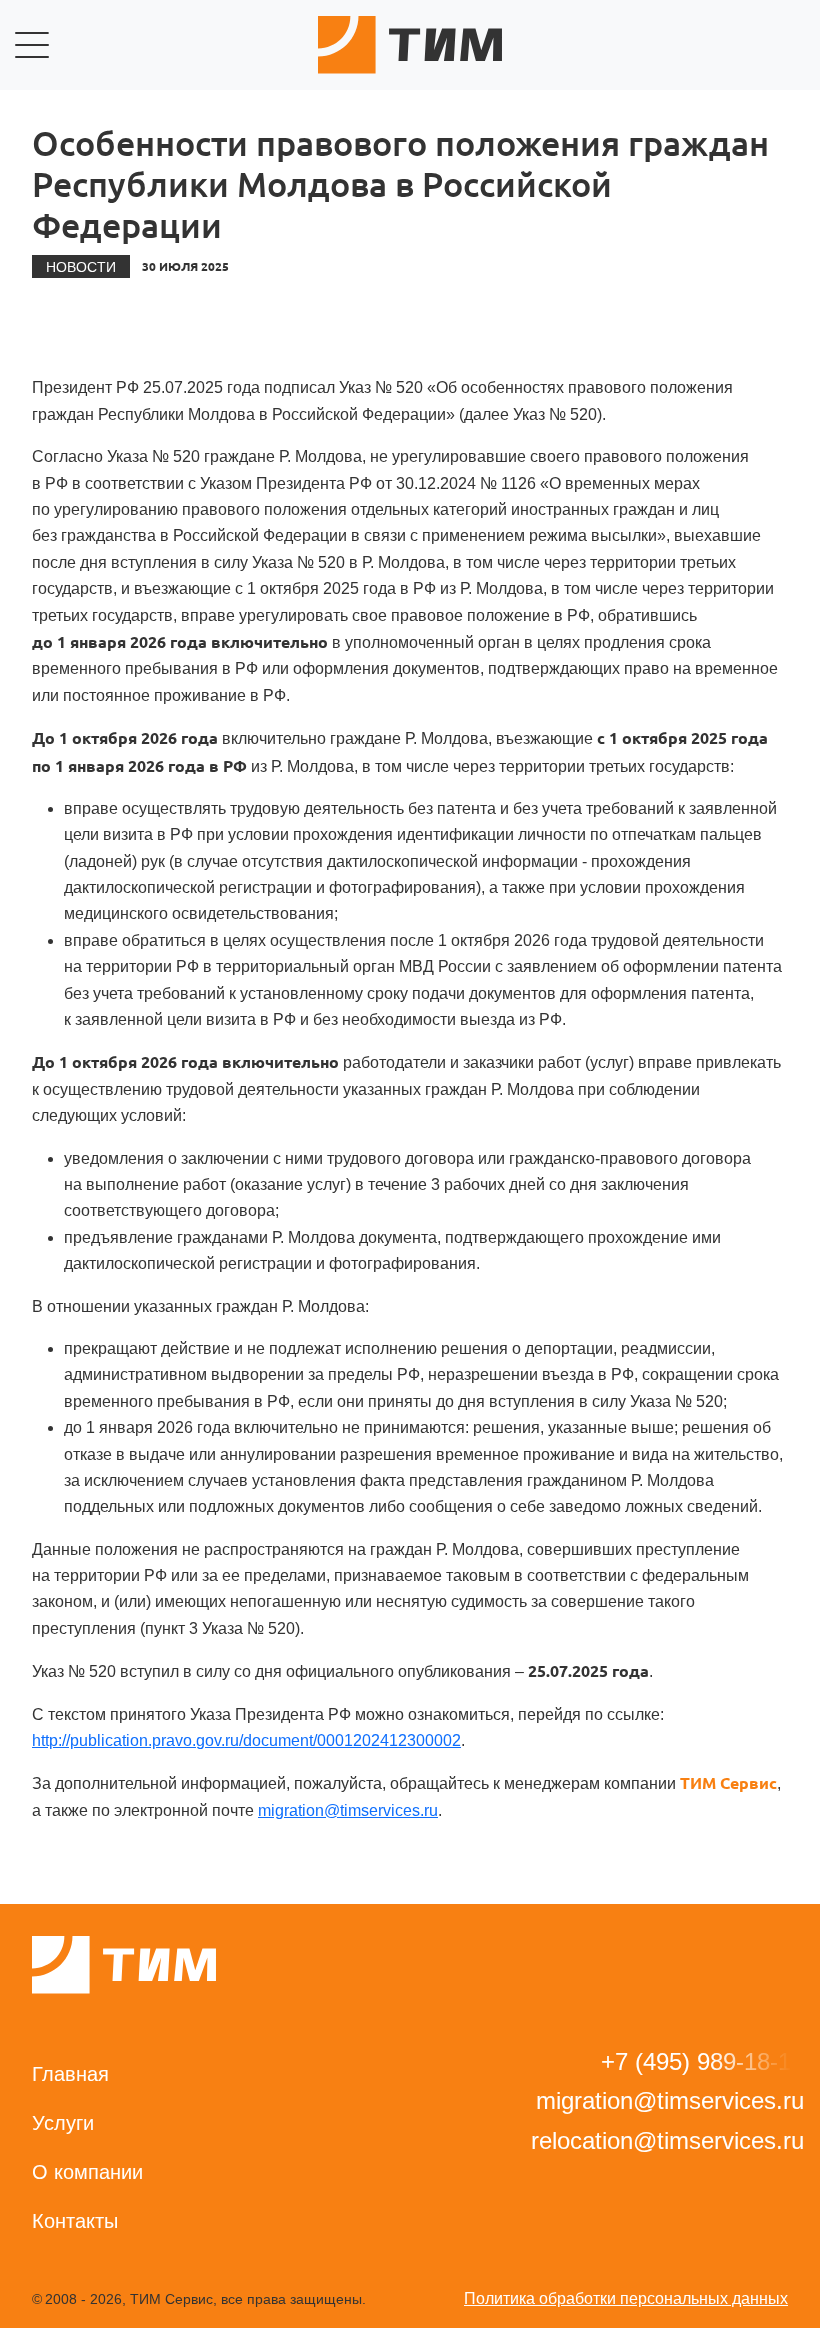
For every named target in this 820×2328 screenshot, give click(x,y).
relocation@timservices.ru (667, 2140)
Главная (70, 2074)
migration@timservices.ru (348, 1810)
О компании (87, 2172)
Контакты (75, 2221)
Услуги (63, 2123)
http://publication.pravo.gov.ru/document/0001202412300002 (246, 1740)
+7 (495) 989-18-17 (702, 2061)
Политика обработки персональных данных (626, 2298)
